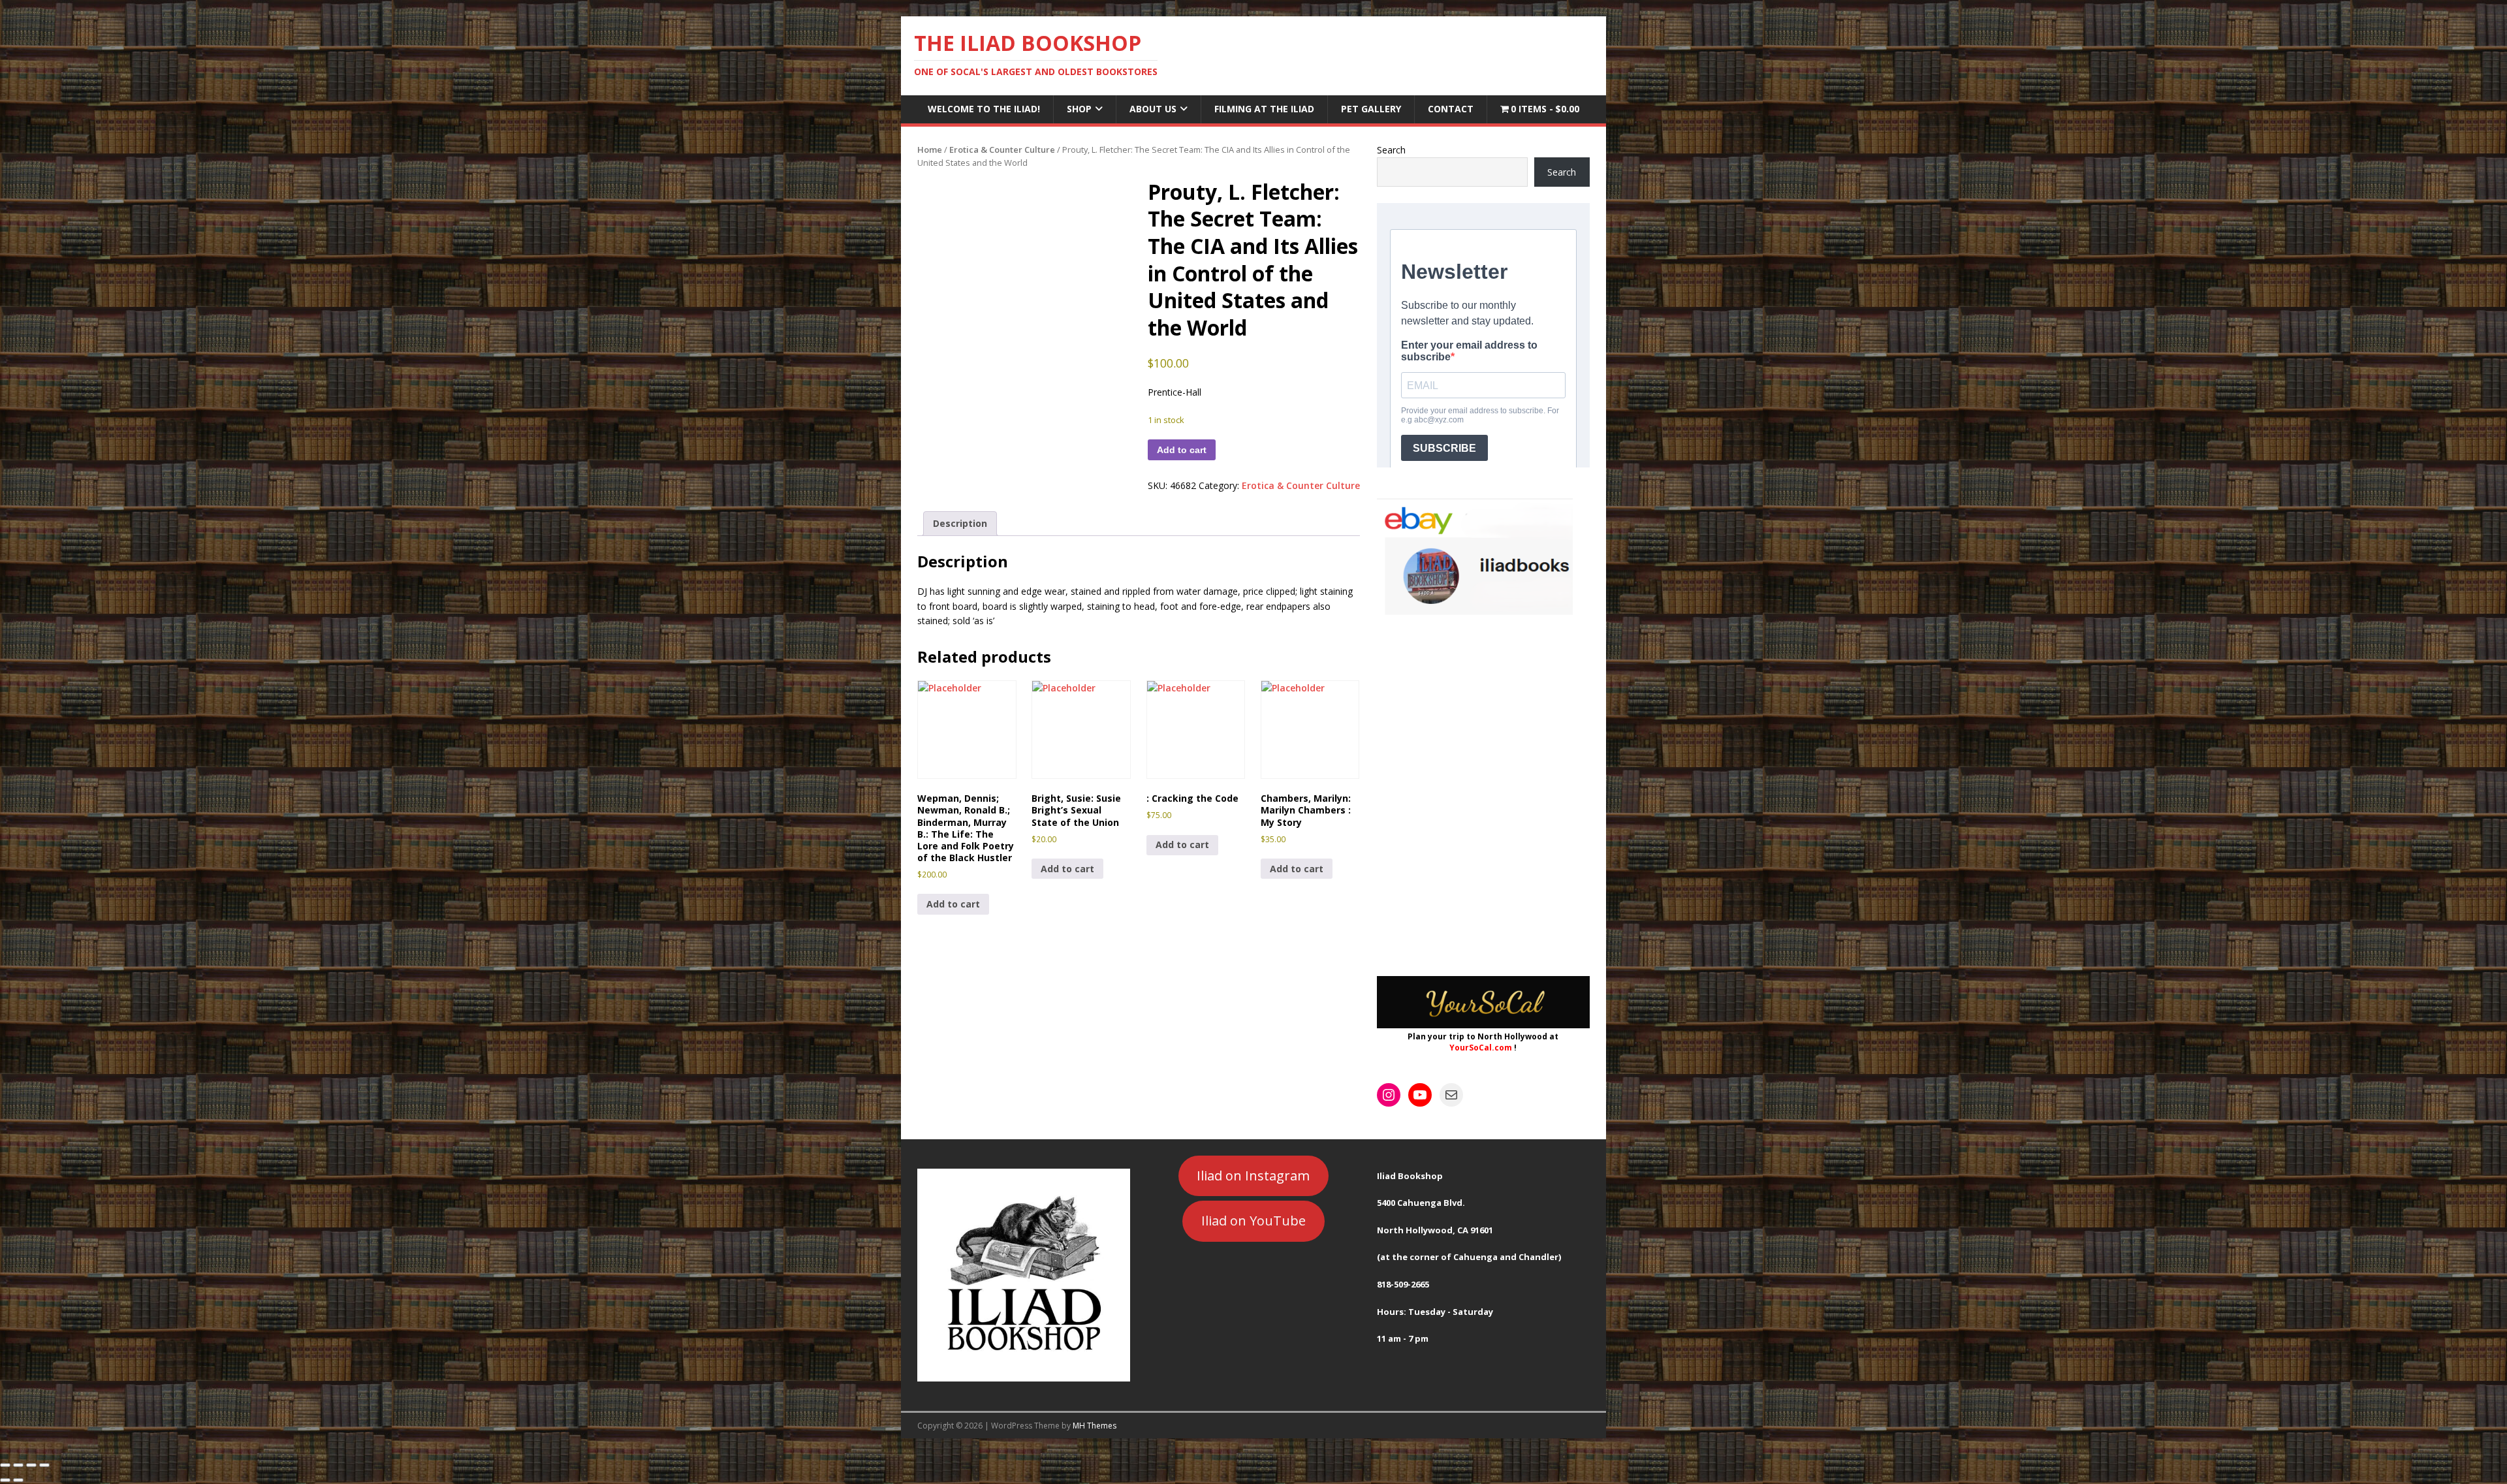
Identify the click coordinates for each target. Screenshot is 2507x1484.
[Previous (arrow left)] (5, 1480)
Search (1391, 150)
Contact (1451, 109)
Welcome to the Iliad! (984, 109)
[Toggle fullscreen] (18, 1465)
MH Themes (1095, 1426)
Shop (1079, 109)
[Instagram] (1389, 1095)
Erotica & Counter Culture (1002, 150)
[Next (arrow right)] (18, 1480)
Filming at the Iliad (1264, 109)
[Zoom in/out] (5, 1465)
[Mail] (1451, 1095)
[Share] (31, 1465)
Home (930, 150)
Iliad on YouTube (1253, 1221)
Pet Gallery (1371, 109)
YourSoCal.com (1481, 1048)
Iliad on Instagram (1253, 1176)
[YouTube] (1420, 1095)
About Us (1153, 109)
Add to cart (1182, 450)
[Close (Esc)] (44, 1465)
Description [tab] (960, 523)
